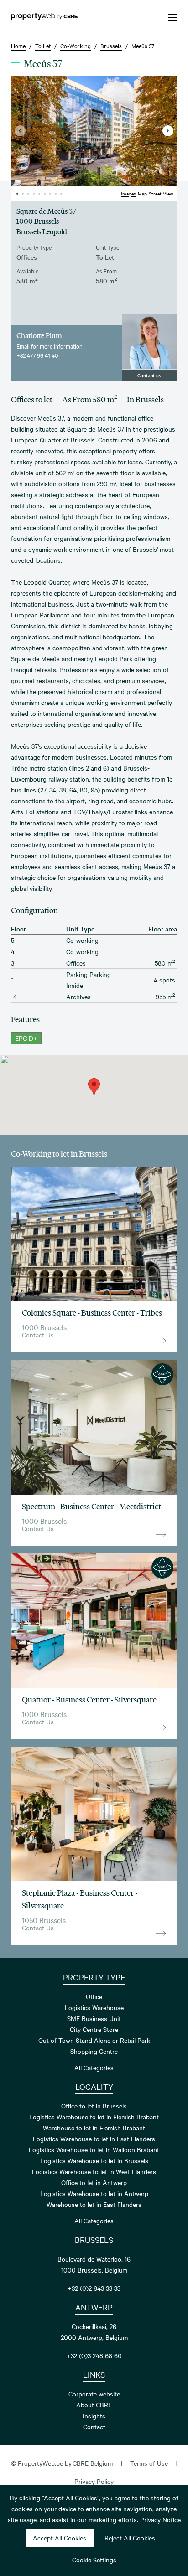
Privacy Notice (160, 2519)
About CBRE (94, 2405)
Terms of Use (149, 2463)
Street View (161, 193)
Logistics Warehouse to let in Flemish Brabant (94, 2117)
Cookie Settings (94, 2560)
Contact (94, 2427)
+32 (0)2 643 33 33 (94, 2288)
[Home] (44, 17)
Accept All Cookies (60, 2538)
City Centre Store (94, 2029)
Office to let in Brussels (94, 2106)
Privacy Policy (94, 2481)
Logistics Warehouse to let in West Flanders (94, 2171)
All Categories (94, 2067)
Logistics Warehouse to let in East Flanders (94, 2139)
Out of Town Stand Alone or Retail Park (94, 2040)
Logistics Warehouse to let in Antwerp (94, 2193)
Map (142, 193)
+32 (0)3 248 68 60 (94, 2355)
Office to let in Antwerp (94, 2182)
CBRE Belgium (93, 2463)
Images (128, 193)
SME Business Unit (94, 2018)
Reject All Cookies (130, 2538)
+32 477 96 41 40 (37, 355)
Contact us (149, 375)
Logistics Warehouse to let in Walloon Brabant (94, 2149)
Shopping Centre (94, 2051)
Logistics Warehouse (94, 2007)
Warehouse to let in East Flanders (94, 2204)
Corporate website (94, 2394)
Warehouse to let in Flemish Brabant (94, 2128)
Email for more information (50, 346)
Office (94, 1996)
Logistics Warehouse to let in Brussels (94, 2160)
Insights (94, 2416)
